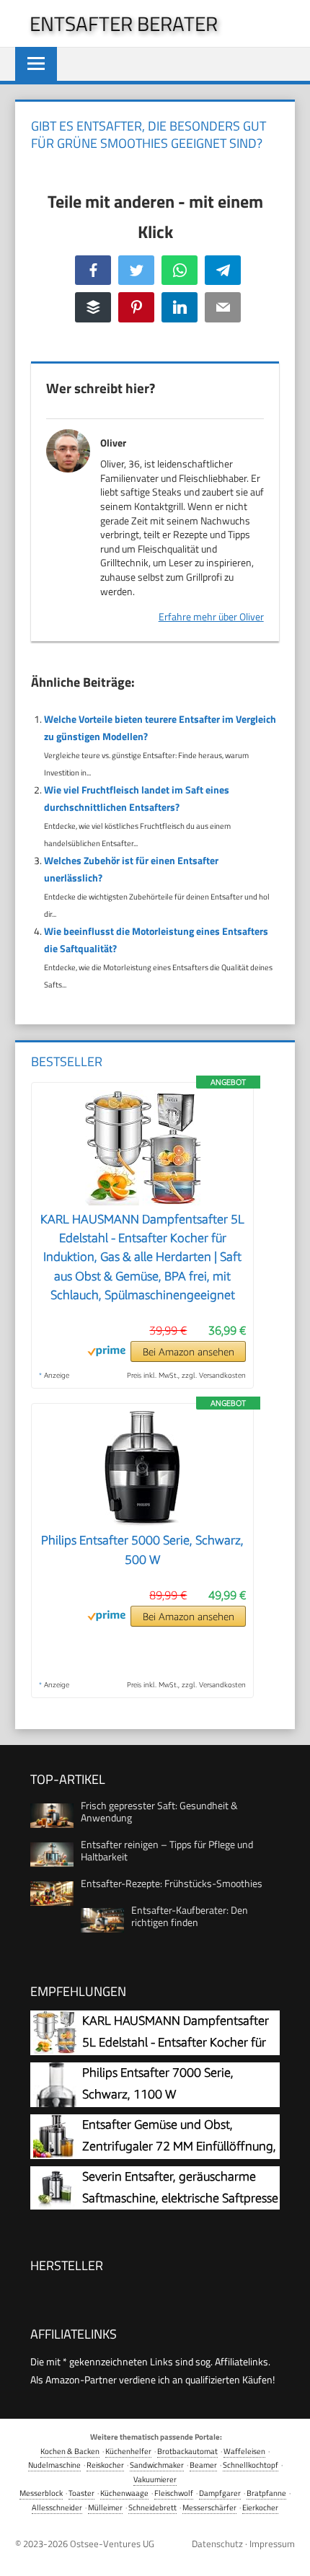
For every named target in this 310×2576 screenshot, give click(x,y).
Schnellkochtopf (251, 2465)
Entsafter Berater (124, 23)
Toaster (81, 2493)
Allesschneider (57, 2507)
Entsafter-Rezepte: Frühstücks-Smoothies (172, 1883)
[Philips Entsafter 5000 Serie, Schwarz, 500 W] (142, 1522)
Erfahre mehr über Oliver (211, 616)
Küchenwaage (124, 2493)
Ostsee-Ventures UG (112, 2544)
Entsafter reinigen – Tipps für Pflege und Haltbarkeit (167, 1850)
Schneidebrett (152, 2507)
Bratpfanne (266, 2493)
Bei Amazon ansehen (189, 1351)
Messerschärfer (209, 2507)
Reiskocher (105, 2465)
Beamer (203, 2465)
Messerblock (41, 2493)
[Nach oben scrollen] (288, 2554)
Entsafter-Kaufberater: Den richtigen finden (190, 1916)
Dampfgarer (220, 2493)
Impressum (272, 2544)
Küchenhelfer (128, 2451)
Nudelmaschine (54, 2465)
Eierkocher (260, 2507)
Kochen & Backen (70, 2451)
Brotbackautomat (187, 2451)
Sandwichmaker (157, 2465)
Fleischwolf (174, 2493)
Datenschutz (217, 2544)
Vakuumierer (155, 2479)
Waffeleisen (244, 2451)
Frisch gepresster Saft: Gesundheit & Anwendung (159, 1811)
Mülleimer (105, 2507)
